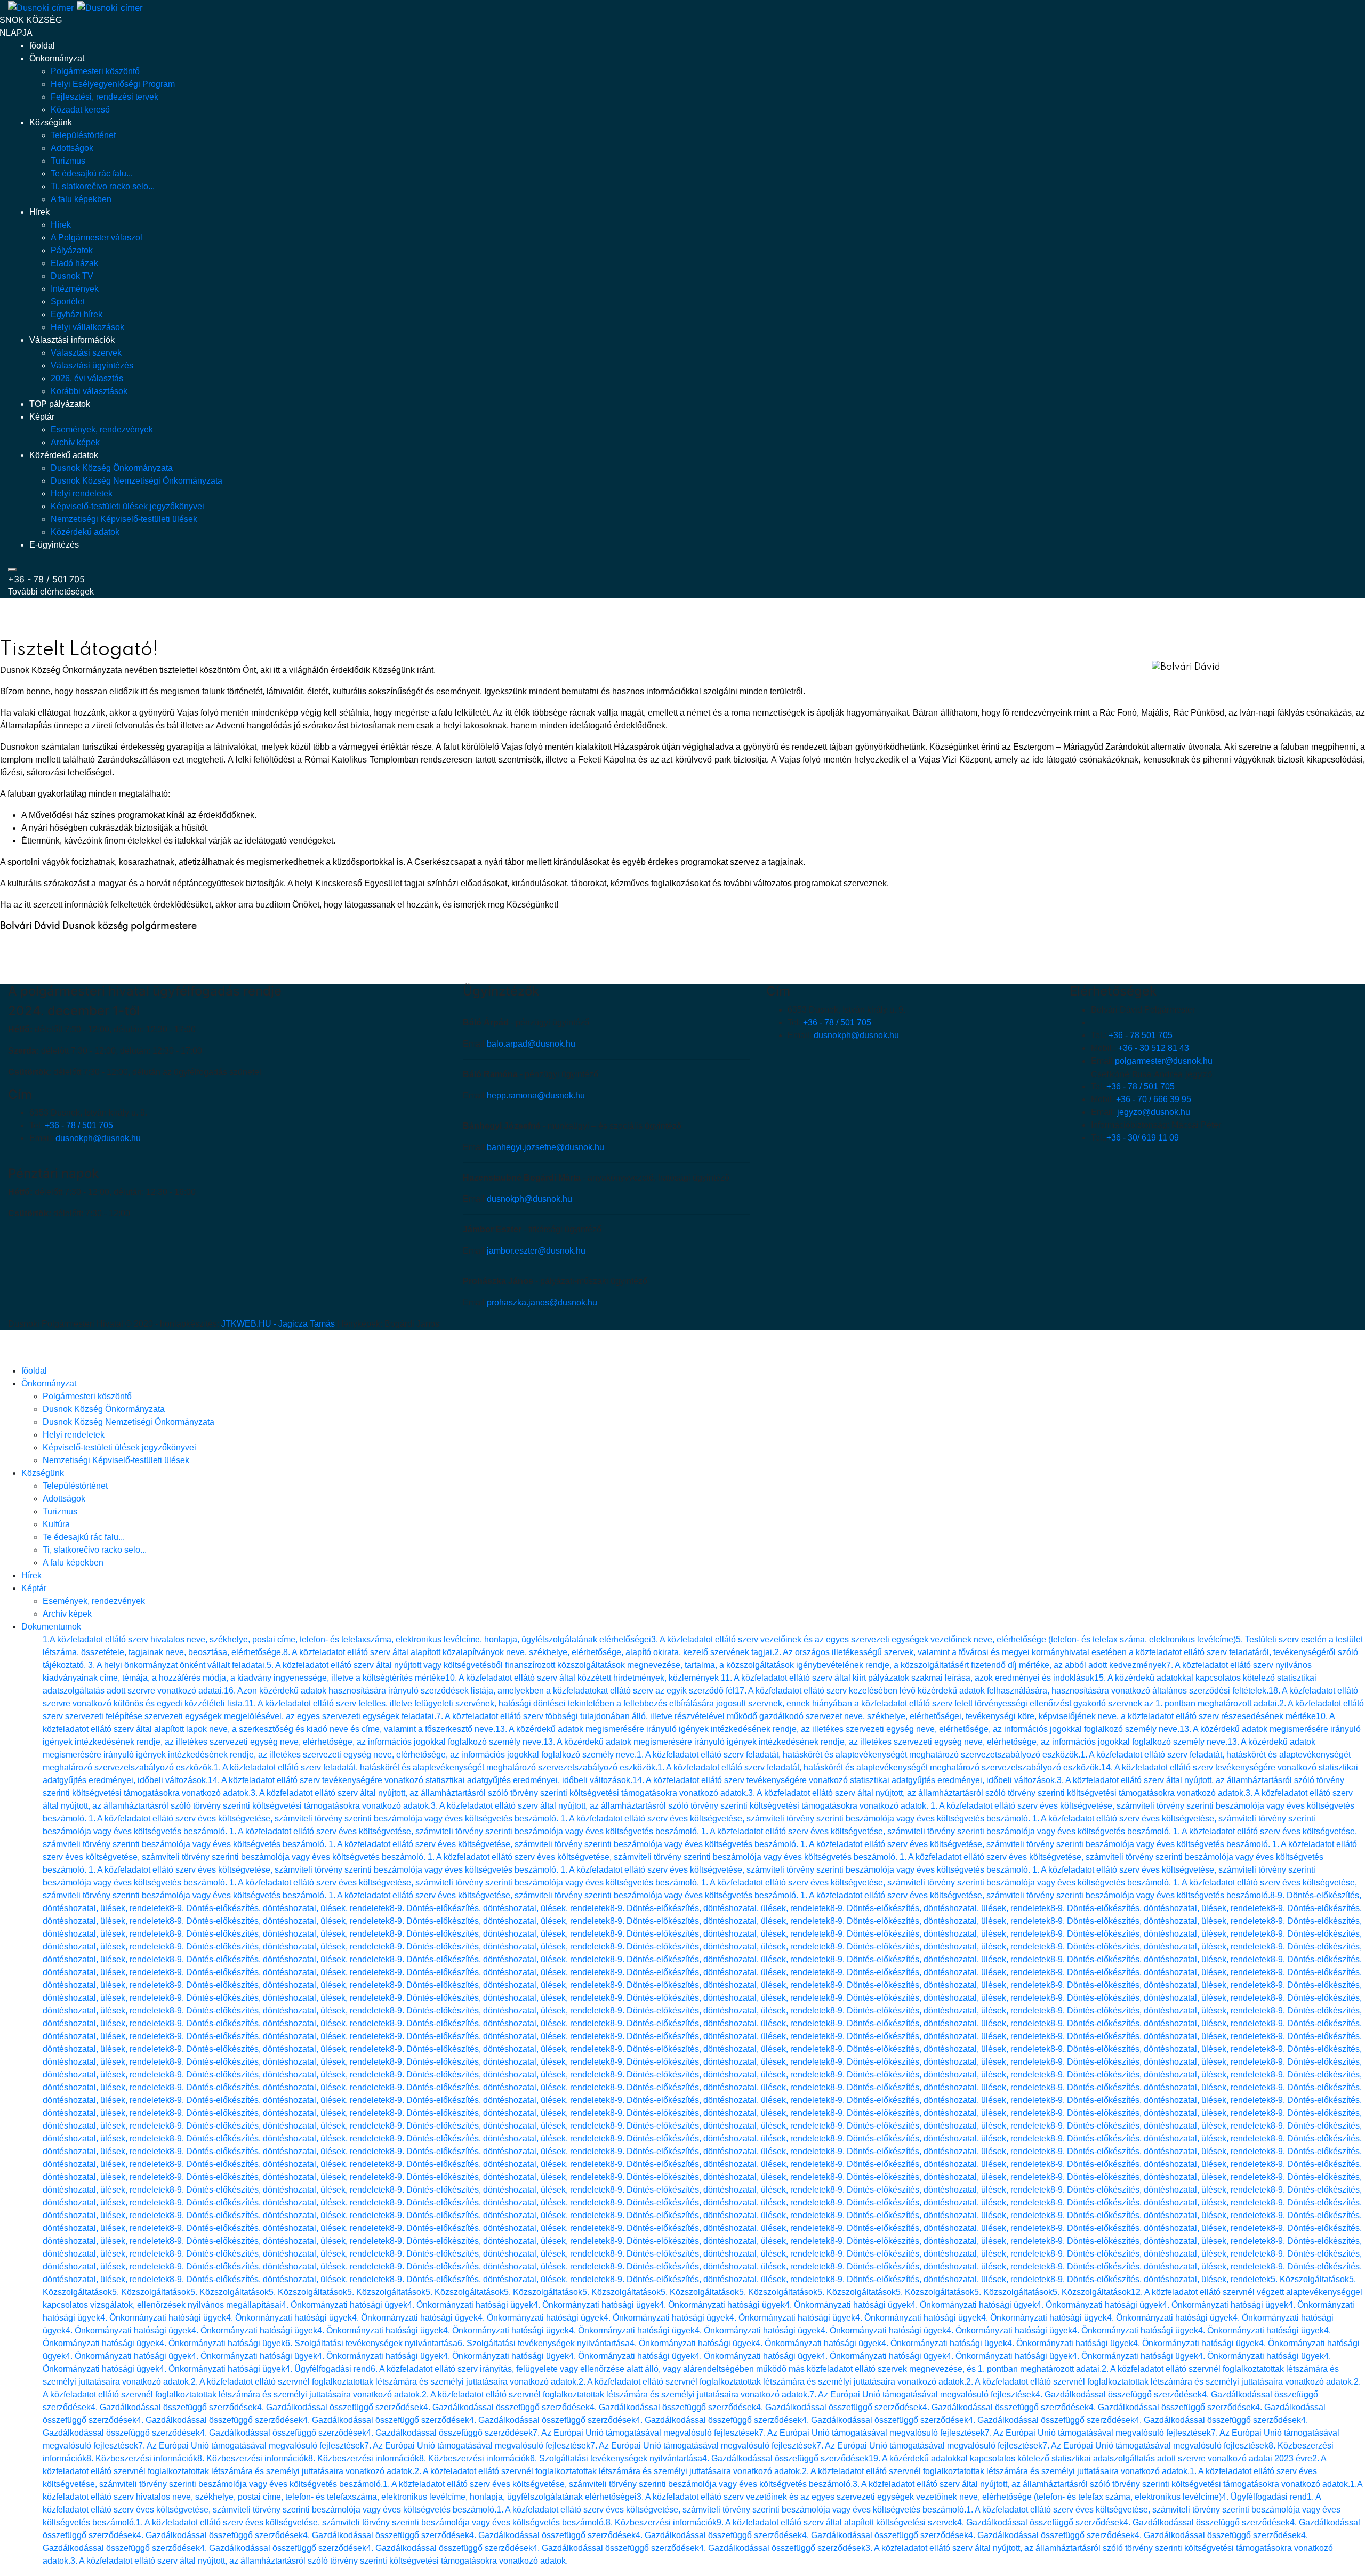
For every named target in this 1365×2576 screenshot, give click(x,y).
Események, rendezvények (102, 430)
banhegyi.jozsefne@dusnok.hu (545, 1147)
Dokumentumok (51, 1627)
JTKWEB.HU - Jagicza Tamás (278, 1324)
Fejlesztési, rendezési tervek (105, 97)
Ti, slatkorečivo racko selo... (103, 186)
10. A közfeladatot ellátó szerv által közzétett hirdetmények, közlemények (583, 1678)
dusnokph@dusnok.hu (98, 1138)
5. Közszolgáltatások (1310, 2279)
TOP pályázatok (60, 404)
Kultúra (56, 1524)
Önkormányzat (57, 58)
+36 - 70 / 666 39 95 (1154, 1099)
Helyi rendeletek (82, 493)
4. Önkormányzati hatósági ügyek (344, 2305)
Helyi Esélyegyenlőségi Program (113, 84)
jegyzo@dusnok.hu (1154, 1112)
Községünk (51, 122)
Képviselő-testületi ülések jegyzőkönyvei (127, 506)
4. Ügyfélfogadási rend (328, 2369)
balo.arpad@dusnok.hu (531, 1044)
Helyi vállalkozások (87, 327)
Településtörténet (83, 135)
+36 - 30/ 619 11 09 (1143, 1138)
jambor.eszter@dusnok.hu (536, 1251)
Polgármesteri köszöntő (95, 71)
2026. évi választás (87, 378)
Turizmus (68, 161)
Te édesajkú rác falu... (92, 174)
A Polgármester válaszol (97, 238)
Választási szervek (86, 353)
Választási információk (72, 340)
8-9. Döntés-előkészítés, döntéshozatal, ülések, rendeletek (280, 1908)
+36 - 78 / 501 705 (46, 579)
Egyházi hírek (77, 314)
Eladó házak (74, 263)
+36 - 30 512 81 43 (1154, 1048)
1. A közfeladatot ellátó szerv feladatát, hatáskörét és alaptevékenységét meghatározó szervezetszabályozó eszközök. (858, 1755)
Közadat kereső (80, 110)
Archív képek (75, 442)
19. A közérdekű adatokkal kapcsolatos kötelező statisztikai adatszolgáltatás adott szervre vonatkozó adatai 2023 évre (1090, 2458)
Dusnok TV (72, 276)
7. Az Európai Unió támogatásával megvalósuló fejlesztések (922, 2394)
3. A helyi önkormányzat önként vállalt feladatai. (177, 1665)
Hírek (39, 212)
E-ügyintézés (54, 545)
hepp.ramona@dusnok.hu (536, 1096)
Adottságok (72, 148)
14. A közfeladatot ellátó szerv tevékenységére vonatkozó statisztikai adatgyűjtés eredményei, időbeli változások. (420, 1780)
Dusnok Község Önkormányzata (112, 468)
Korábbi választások (89, 391)
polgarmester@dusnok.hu (1164, 1061)
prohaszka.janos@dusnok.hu (542, 1302)
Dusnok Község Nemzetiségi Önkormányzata (136, 481)
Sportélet (68, 302)
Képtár (42, 417)
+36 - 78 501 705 (1141, 1035)
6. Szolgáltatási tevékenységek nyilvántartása (371, 2343)
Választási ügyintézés (92, 366)
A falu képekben (81, 199)
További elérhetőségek (51, 592)
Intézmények (75, 289)
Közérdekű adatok (64, 455)
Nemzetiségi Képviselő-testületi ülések (124, 519)
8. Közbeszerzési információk (142, 2458)
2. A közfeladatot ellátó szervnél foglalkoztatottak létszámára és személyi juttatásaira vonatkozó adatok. (385, 2382)
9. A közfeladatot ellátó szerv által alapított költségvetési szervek (837, 2522)
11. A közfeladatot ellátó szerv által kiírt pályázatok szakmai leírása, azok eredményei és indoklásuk (908, 1678)
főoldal (42, 46)
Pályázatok (72, 250)
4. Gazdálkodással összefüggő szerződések (1119, 2394)
